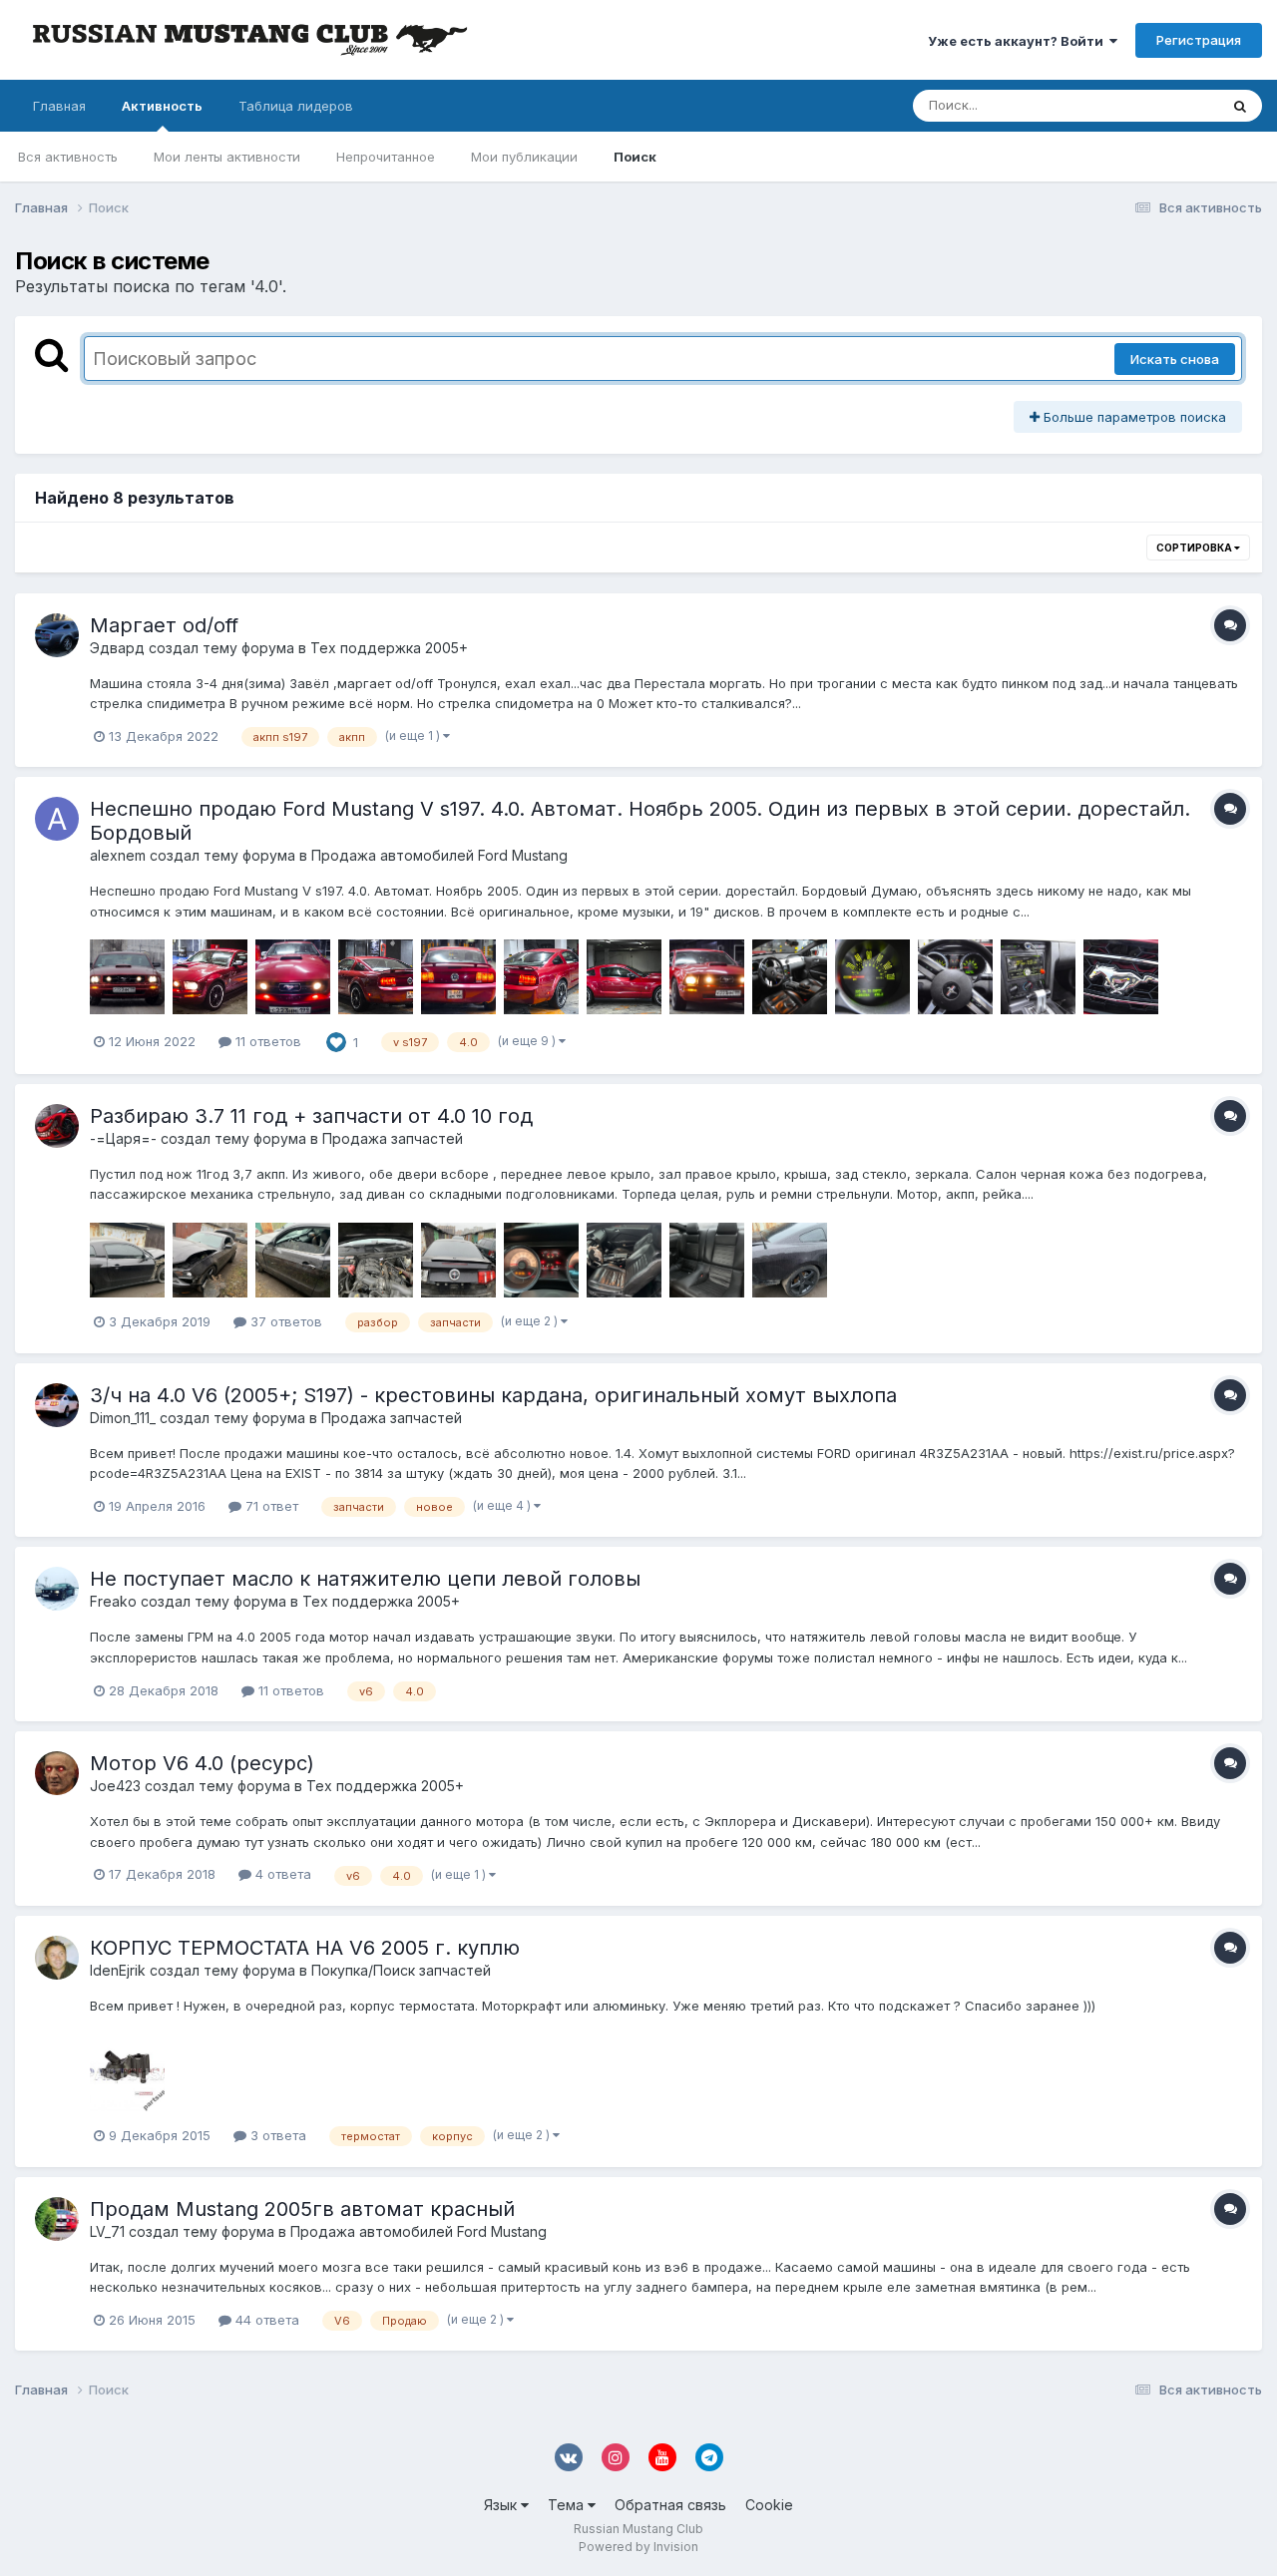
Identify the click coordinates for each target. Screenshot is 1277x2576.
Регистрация (1199, 40)
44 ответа (265, 2320)
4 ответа (281, 1874)
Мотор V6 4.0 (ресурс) (202, 1763)
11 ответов (266, 1041)
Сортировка (1195, 548)
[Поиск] (1240, 106)
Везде (1173, 105)
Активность (162, 106)
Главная (59, 106)
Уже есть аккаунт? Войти (1019, 41)
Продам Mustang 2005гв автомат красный (302, 2209)
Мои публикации (524, 157)
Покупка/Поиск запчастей (401, 1970)
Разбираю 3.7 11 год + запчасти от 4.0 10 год (311, 1116)
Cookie (769, 2505)
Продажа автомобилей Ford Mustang (439, 855)
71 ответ (270, 1506)
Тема (568, 2505)
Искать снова (1175, 359)
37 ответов (284, 1321)
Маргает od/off (164, 625)
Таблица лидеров (296, 106)
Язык (502, 2505)
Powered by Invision (638, 2547)
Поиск (635, 157)
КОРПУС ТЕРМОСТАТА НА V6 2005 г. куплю (305, 1948)
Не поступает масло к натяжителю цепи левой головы (365, 1579)
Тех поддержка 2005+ (389, 648)
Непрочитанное (386, 157)
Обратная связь (670, 2505)
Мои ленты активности (227, 157)
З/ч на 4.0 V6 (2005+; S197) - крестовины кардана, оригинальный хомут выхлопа (493, 1395)
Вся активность (68, 157)
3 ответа (276, 2135)
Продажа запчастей (393, 1138)
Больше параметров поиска (1133, 417)
